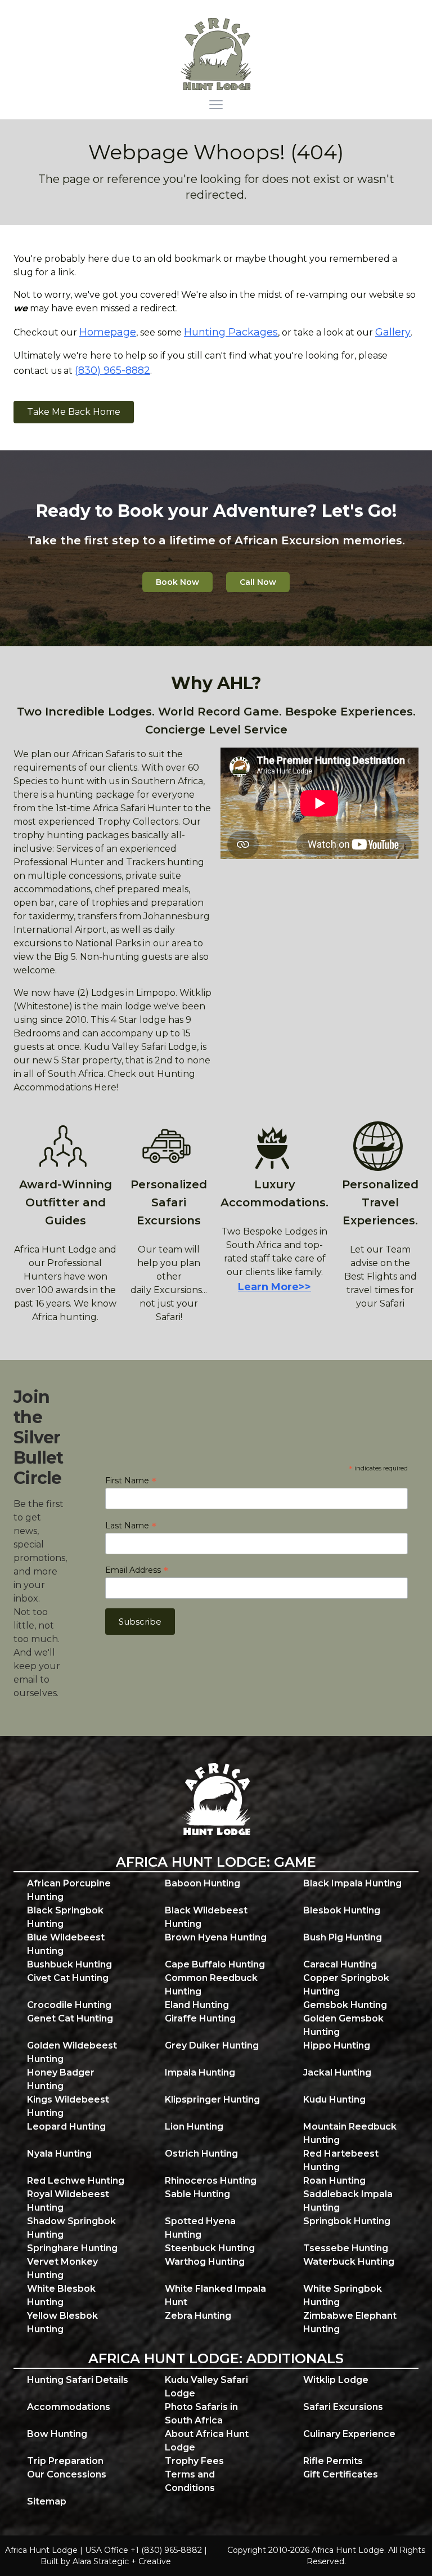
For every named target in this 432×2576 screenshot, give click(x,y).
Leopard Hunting (66, 2126)
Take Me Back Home (74, 412)
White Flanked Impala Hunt (215, 2295)
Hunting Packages (231, 332)
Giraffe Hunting (200, 2018)
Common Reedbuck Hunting (211, 1985)
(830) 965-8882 (112, 370)
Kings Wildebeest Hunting (68, 2106)
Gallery (393, 332)
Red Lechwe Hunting (76, 2181)
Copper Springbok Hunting (346, 1985)
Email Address (137, 1570)
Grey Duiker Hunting (212, 2045)
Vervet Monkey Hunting (62, 2268)
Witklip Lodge (336, 2380)
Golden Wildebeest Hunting (72, 2052)
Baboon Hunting (202, 1883)
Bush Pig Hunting (343, 1937)
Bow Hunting (57, 2434)
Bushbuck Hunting (69, 1964)
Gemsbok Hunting (345, 2005)
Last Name (131, 1526)
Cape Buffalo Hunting (215, 1964)
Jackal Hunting (337, 2072)
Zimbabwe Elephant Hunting (350, 2322)
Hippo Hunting (337, 2045)
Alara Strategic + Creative (122, 2561)
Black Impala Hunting (352, 1883)
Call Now (258, 582)
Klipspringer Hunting (212, 2099)
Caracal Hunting (340, 1964)
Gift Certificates (341, 2474)
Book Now (177, 582)
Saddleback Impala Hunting (348, 2201)
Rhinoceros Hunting (211, 2181)
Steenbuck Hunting (210, 2248)
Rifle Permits (333, 2461)
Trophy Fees (194, 2461)
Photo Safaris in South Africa (201, 2414)
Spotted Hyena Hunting (200, 2228)
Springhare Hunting (72, 2248)
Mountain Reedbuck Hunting (350, 2133)
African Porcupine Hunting (69, 1890)
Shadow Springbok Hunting (71, 2228)
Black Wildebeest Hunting (206, 1917)
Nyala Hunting (59, 2154)
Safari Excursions (343, 2407)
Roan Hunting (334, 2181)
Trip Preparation (65, 2461)
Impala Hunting (200, 2072)
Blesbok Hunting (342, 1910)
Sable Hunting (197, 2194)
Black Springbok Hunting (65, 1917)
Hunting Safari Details (78, 2380)
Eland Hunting (197, 2005)
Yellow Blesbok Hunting (62, 2322)
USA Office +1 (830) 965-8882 (143, 2550)
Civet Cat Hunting (68, 1978)
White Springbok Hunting (343, 2295)
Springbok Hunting (347, 2221)
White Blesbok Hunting (61, 2295)
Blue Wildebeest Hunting (66, 1944)
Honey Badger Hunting (61, 2079)
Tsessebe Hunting (346, 2248)
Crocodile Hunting (69, 2005)
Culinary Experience (349, 2434)
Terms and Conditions (190, 2481)
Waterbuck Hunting (349, 2262)
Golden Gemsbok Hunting (343, 2025)
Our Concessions (67, 2474)
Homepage (108, 332)
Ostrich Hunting (201, 2154)
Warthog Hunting (205, 2262)
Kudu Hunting (334, 2099)
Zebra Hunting (198, 2316)
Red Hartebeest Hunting (341, 2160)
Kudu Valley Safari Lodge (206, 2387)
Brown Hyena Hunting (216, 1937)
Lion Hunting (194, 2126)
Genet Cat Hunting (70, 2018)
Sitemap (47, 2501)
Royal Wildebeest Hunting (68, 2201)
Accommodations (69, 2407)
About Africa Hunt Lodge (207, 2441)
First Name (131, 1481)
